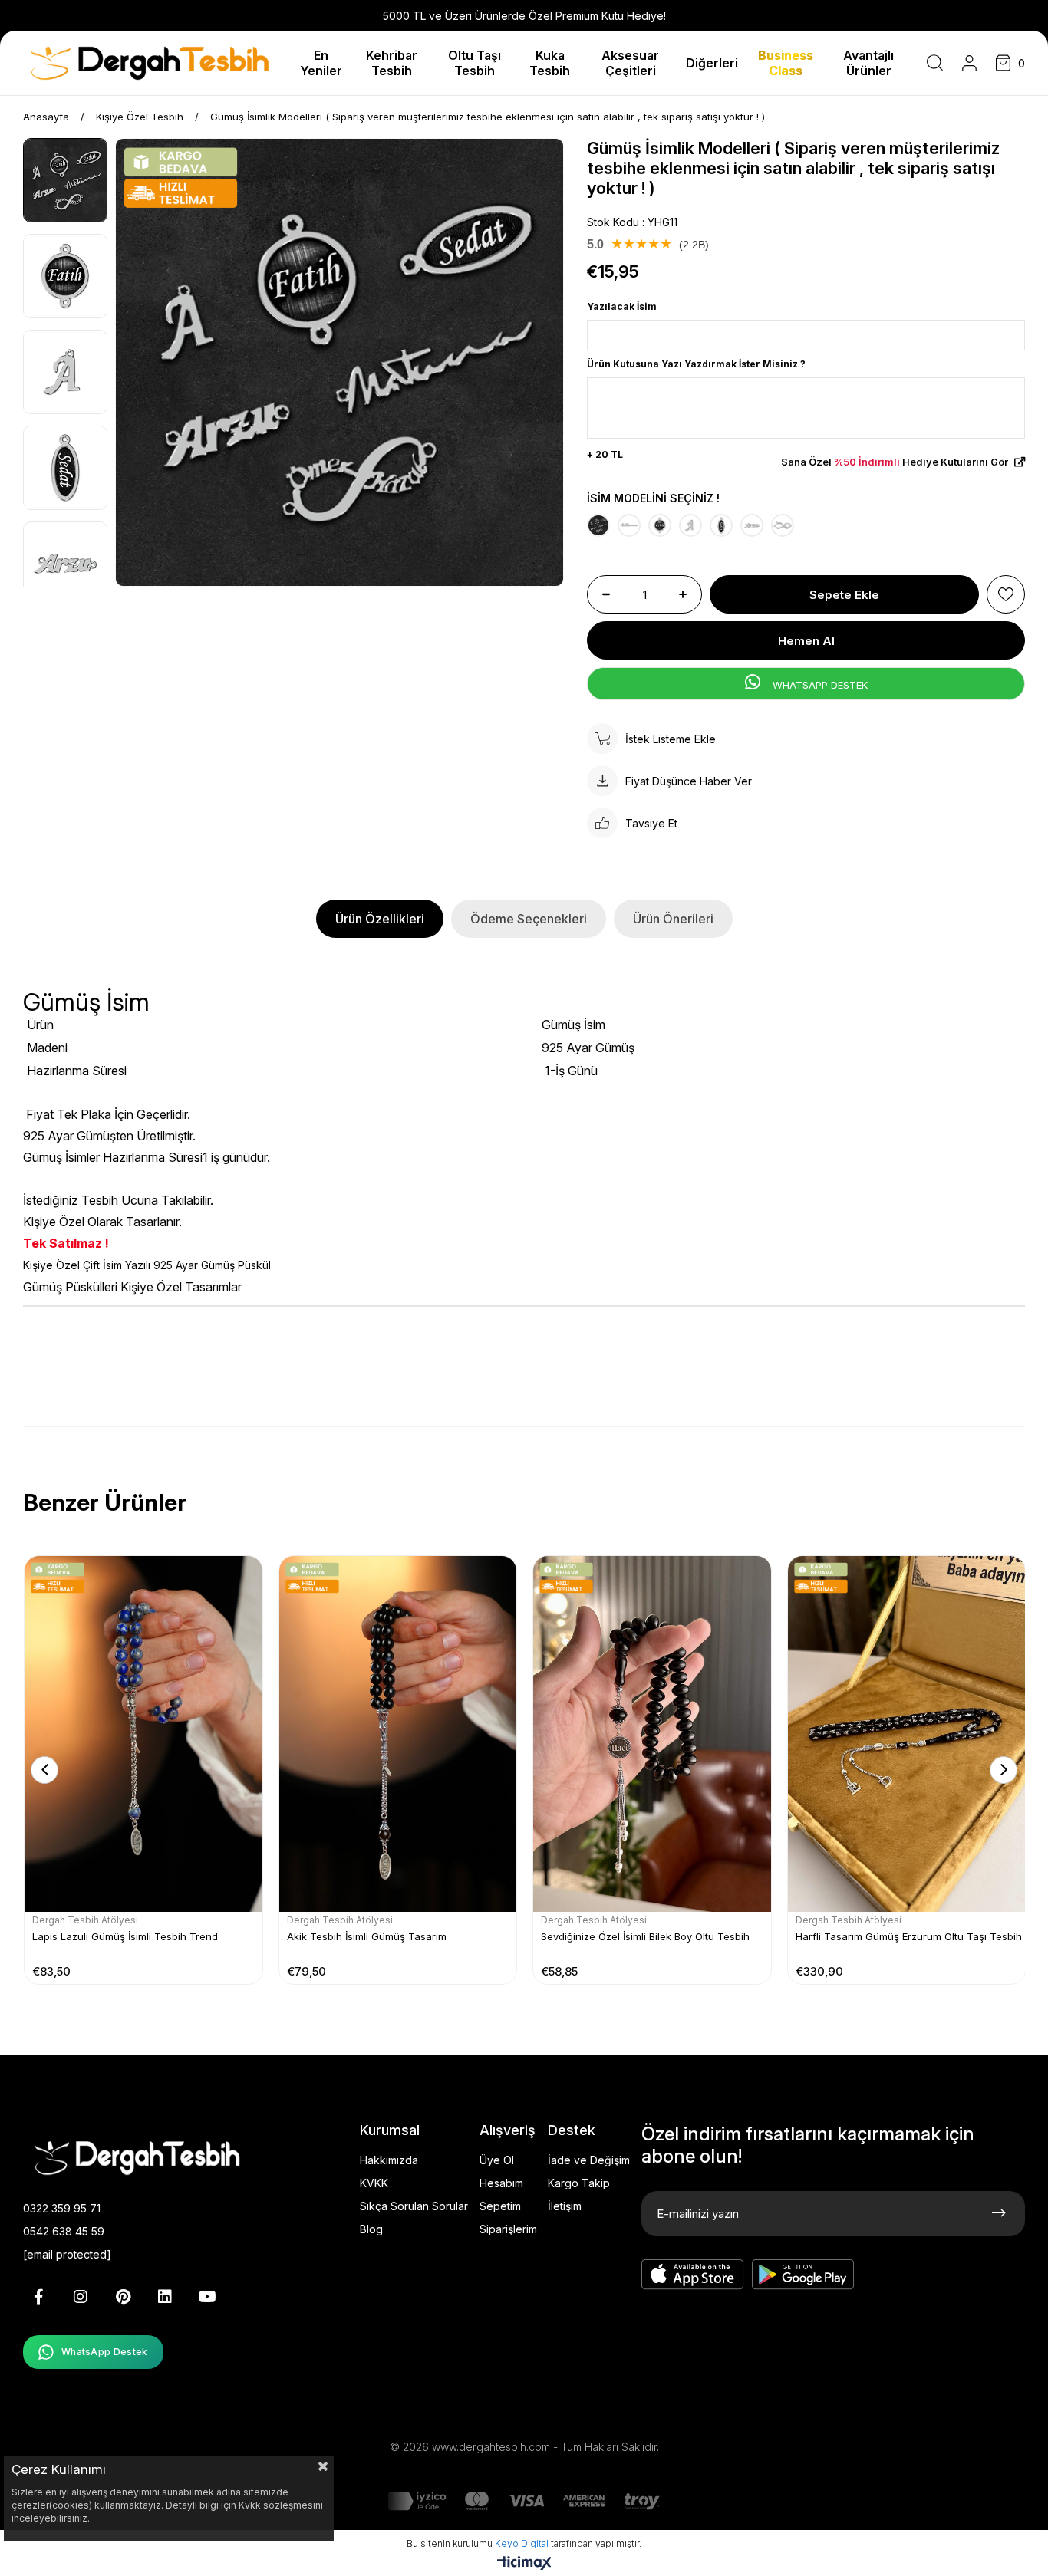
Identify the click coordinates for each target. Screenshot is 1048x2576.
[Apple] (693, 2275)
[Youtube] (207, 2297)
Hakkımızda (389, 2160)
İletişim (565, 2206)
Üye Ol (497, 2160)
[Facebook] (38, 2297)
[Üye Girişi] (969, 63)
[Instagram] (81, 2297)
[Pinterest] (123, 2297)
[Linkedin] (165, 2297)
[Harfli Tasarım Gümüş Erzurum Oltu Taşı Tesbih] (907, 1734)
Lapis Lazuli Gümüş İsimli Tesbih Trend (125, 1936)
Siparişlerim (508, 2229)
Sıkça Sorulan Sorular (414, 2206)
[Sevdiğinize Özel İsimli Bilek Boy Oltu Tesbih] (652, 1734)
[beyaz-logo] (161, 2157)
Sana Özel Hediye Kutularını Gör (896, 462)
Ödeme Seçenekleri (529, 919)
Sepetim (500, 2206)
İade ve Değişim (589, 2160)
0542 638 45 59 (64, 2231)
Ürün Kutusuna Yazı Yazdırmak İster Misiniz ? (696, 364)
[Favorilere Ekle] (1006, 594)
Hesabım (501, 2183)
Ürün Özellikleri (380, 919)
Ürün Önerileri (673, 919)
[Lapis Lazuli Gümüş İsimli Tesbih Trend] (143, 1734)
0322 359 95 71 (62, 2208)
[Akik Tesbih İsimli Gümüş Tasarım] (398, 1734)
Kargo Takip (579, 2183)
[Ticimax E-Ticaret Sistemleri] (524, 2564)
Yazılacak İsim (622, 306)
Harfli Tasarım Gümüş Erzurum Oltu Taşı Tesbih (909, 1936)
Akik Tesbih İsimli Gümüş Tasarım (367, 1936)
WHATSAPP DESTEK (819, 685)
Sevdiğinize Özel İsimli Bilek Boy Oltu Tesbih (645, 1936)
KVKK (374, 2183)
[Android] (803, 2275)
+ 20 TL (605, 454)
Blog (371, 2229)
